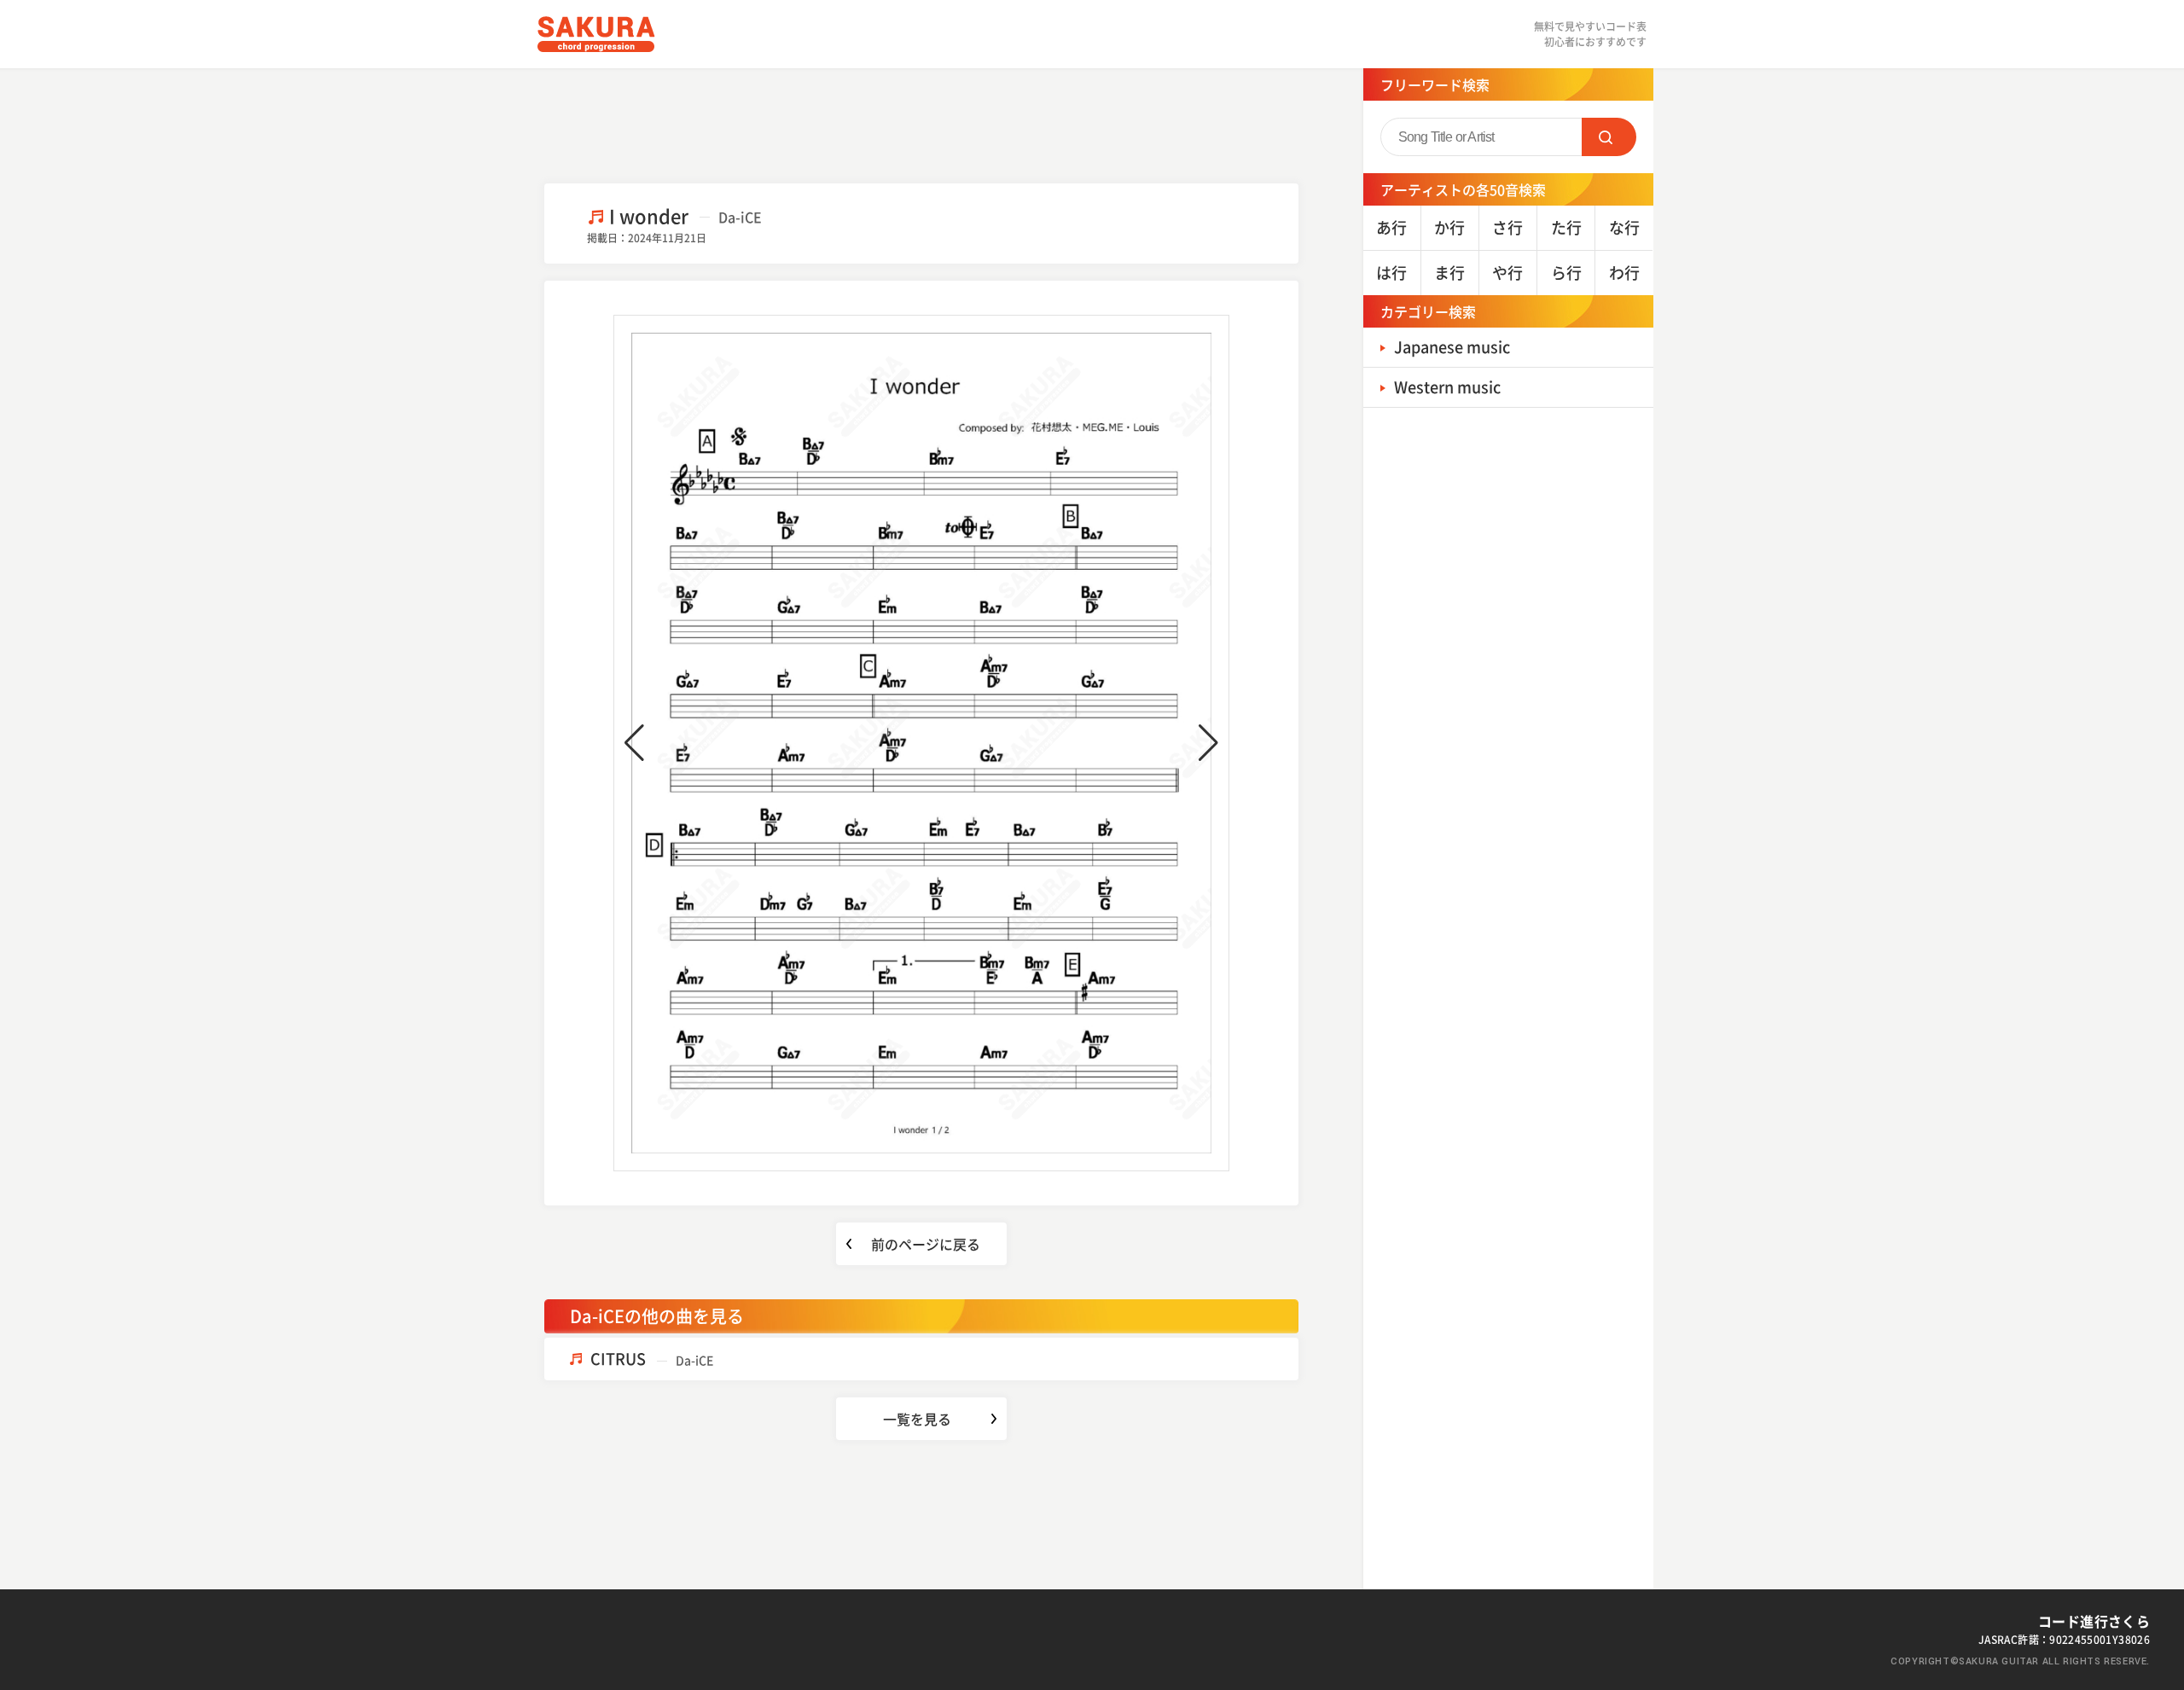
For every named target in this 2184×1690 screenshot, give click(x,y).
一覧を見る (917, 1419)
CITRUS (652, 1359)
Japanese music (1452, 347)
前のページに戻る (926, 1244)
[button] (634, 743)
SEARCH (1609, 137)
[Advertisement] (921, 124)
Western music (1447, 387)
